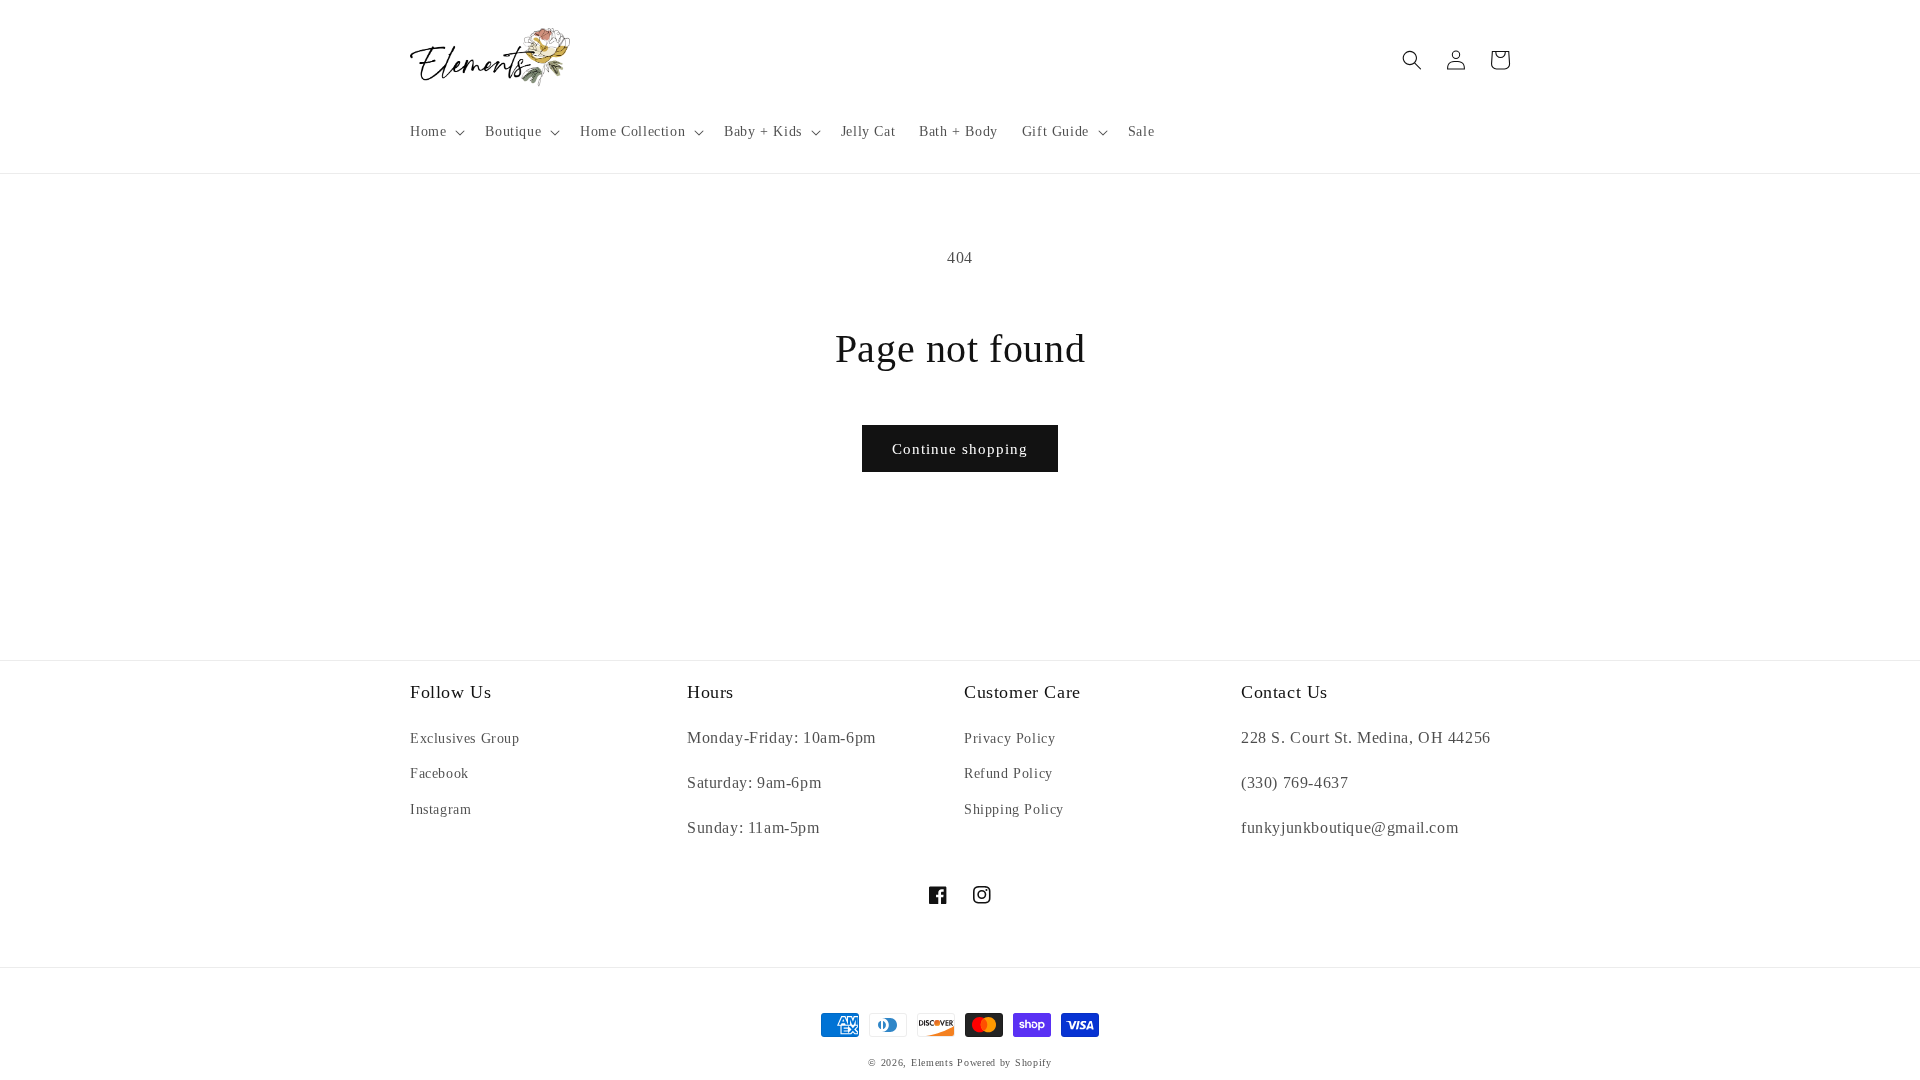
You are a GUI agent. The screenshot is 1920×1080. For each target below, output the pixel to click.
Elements (932, 1062)
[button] (435, 132)
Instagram (440, 809)
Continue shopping (960, 449)
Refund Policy (1008, 773)
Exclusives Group (465, 738)
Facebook (439, 773)
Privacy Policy (1009, 738)
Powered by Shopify (1004, 1062)
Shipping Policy (1014, 809)
